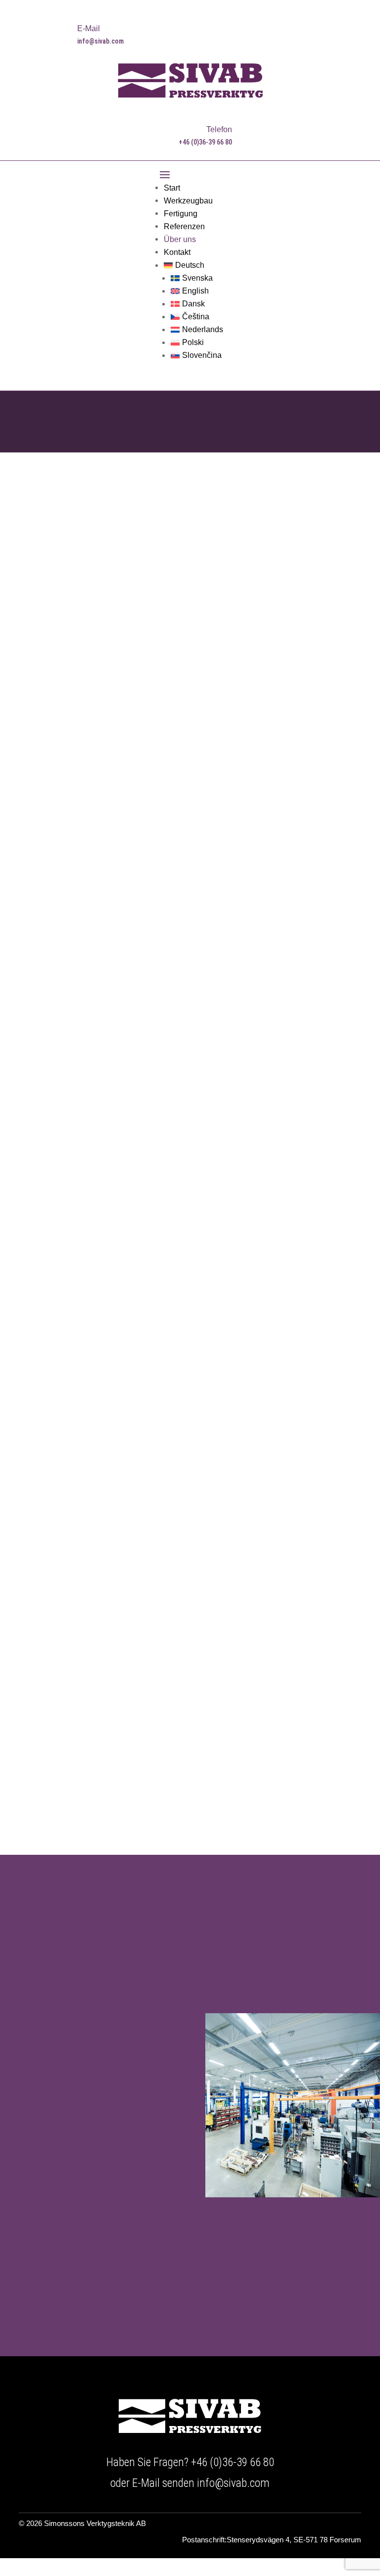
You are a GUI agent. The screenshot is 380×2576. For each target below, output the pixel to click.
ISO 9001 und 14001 (253, 1166)
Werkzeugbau (188, 201)
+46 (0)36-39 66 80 (233, 2462)
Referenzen (184, 226)
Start (172, 188)
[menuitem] (193, 265)
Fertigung (181, 214)
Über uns (180, 239)
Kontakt (177, 252)
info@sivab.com (233, 2483)
